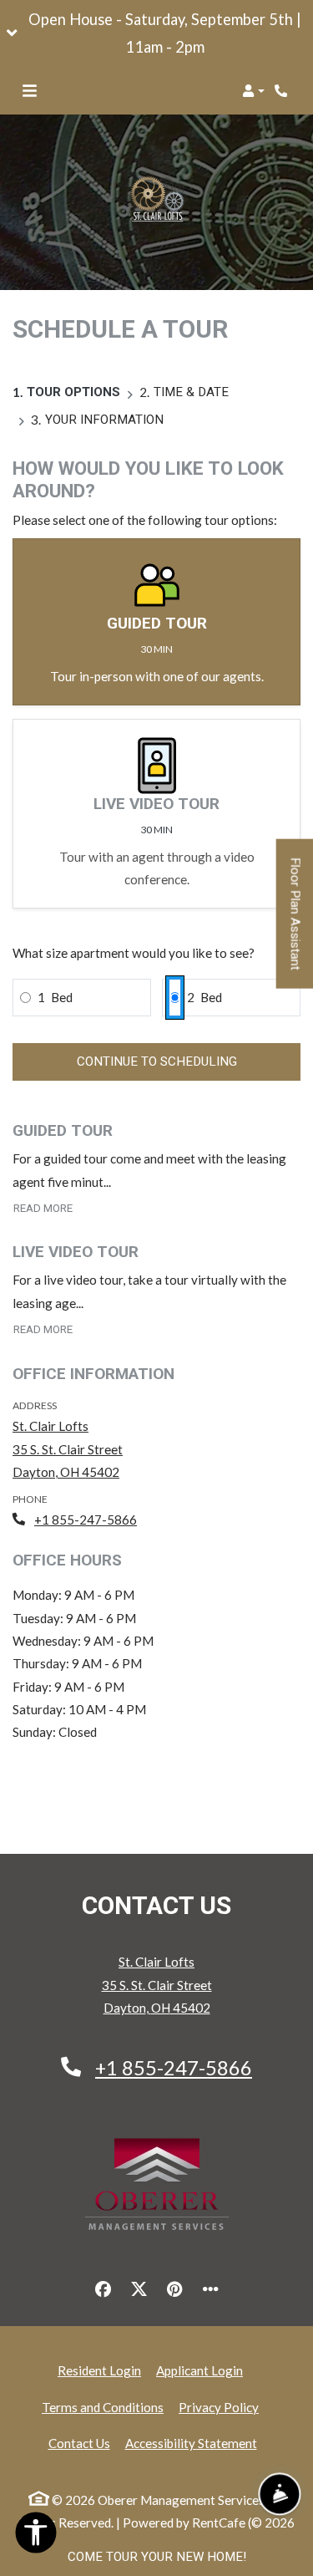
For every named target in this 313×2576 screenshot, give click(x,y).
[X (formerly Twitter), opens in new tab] (139, 2289)
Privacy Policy (219, 2407)
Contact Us (79, 2443)
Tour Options (73, 392)
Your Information (104, 420)
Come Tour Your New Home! (157, 2557)
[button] (156, 33)
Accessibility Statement (191, 2443)
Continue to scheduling (157, 1061)
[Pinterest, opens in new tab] (174, 2289)
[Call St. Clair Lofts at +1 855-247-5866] (283, 91)
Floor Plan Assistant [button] (296, 922)
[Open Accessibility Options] (36, 2536)
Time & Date (191, 392)
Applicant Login (199, 2370)
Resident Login (99, 2370)
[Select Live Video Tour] (156, 814)
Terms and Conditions (103, 2407)
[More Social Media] (210, 2289)
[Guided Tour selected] (156, 622)
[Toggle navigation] (30, 91)
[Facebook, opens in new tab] (103, 2289)
